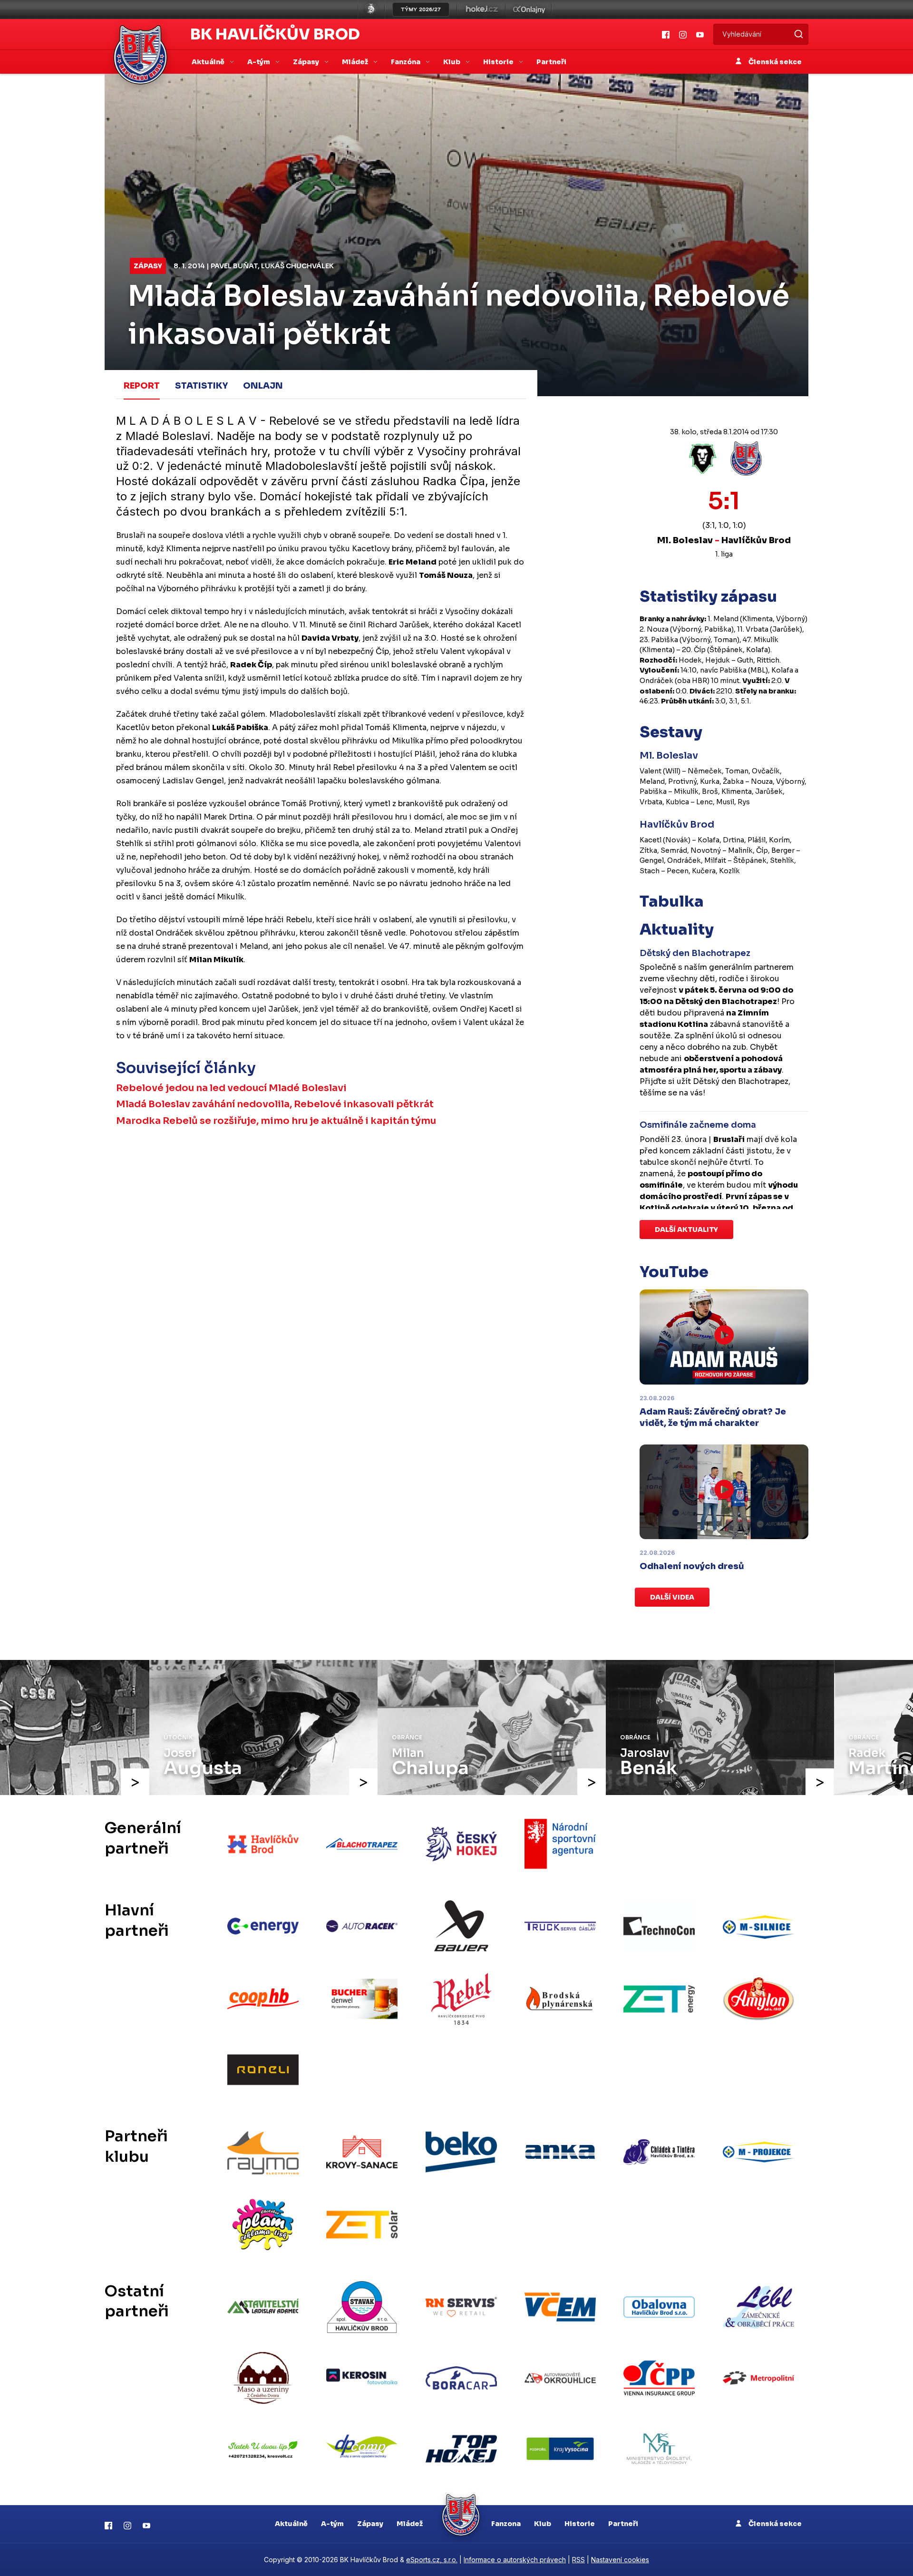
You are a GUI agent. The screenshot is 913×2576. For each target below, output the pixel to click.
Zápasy (148, 266)
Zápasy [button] (307, 62)
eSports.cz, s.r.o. (432, 2560)
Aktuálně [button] (209, 62)
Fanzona (506, 2524)
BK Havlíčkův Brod (275, 34)
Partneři (551, 62)
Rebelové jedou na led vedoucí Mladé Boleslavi (231, 1088)
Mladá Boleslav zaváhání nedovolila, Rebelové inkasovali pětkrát (275, 1104)
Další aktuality (686, 1229)
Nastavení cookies (620, 2560)
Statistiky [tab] (201, 386)
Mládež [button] (356, 62)
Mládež (410, 2524)
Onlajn (263, 386)
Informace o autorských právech (515, 2560)
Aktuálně (291, 2524)
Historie (580, 2524)
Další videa (672, 1597)
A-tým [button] (259, 62)
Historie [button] (499, 62)
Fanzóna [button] (406, 62)
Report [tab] (142, 386)
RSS (578, 2560)
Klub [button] (452, 62)
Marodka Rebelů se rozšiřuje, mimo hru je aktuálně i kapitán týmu (276, 1121)
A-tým (332, 2524)
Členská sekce (774, 62)
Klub (543, 2524)
